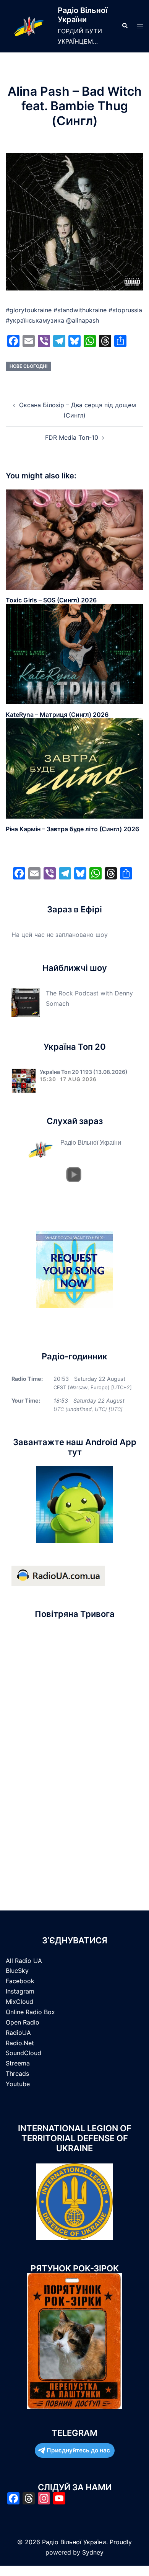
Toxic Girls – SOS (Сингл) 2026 (51, 600)
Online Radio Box (30, 2012)
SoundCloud (23, 2053)
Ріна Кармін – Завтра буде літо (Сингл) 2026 (72, 829)
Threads (17, 2074)
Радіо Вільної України (83, 15)
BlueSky (17, 1971)
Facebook (20, 1981)
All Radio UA (24, 1961)
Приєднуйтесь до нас (78, 2450)
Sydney (93, 2552)
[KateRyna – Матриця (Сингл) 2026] (74, 654)
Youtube (18, 2084)
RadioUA (18, 2033)
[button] (125, 26)
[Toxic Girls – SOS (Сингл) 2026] (74, 539)
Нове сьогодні (28, 366)
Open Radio (23, 2022)
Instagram (20, 1991)
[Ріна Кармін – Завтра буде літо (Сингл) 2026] (74, 768)
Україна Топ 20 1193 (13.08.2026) (84, 1072)
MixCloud (19, 2002)
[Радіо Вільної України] (29, 26)
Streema (18, 2063)
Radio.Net (20, 2043)
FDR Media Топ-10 (72, 437)
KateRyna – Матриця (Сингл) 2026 (57, 715)
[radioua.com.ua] (58, 1575)
